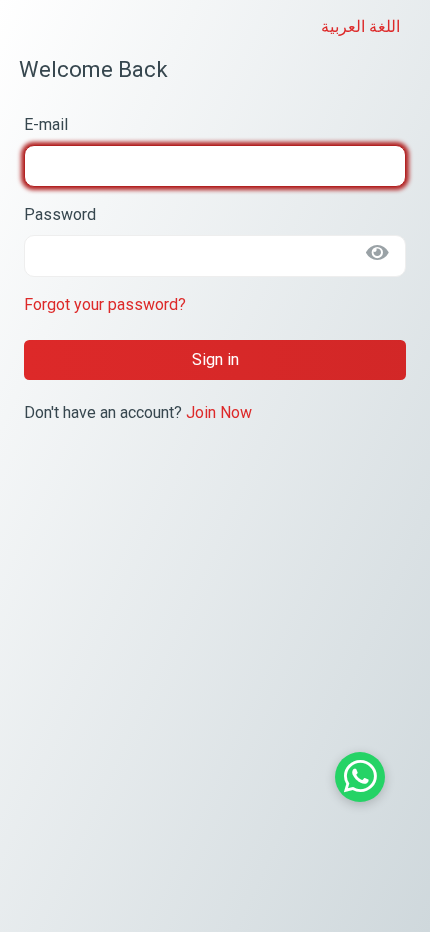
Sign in (215, 359)
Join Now (219, 412)
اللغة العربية (360, 26)
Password (60, 214)
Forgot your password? (105, 304)
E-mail (46, 124)
